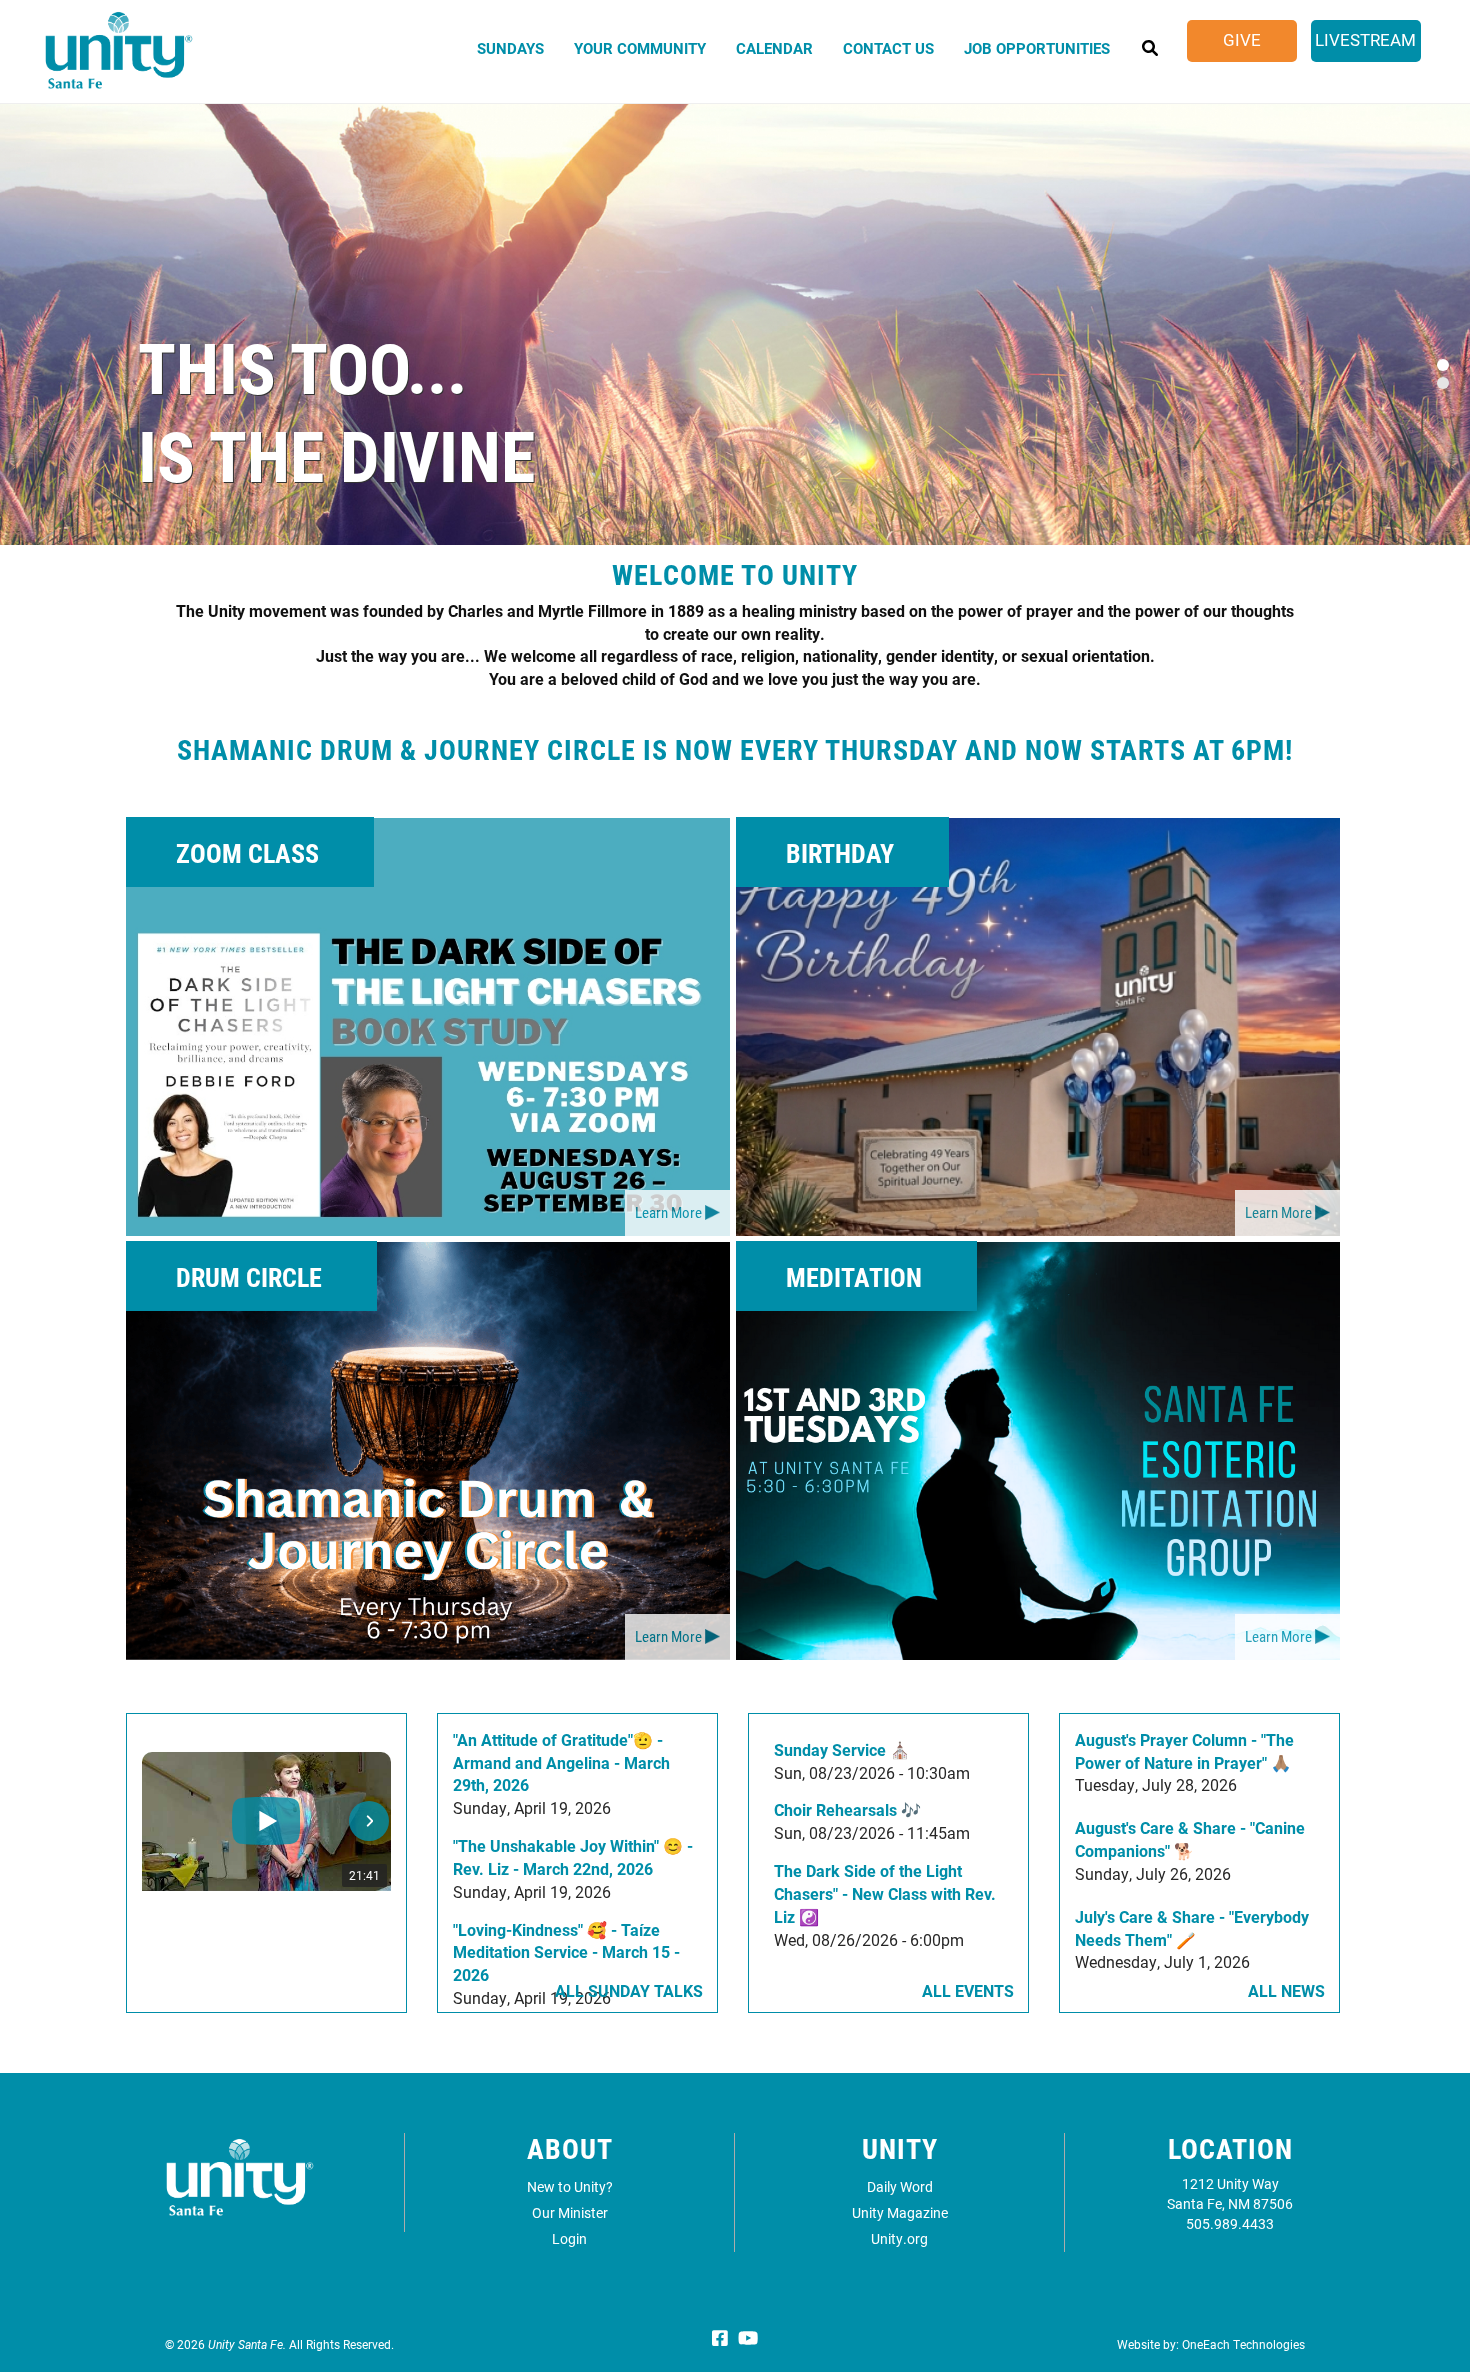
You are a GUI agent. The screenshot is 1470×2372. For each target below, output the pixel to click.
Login (569, 2238)
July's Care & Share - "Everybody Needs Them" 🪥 (1192, 1928)
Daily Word (900, 2186)
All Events (968, 1990)
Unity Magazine (900, 2212)
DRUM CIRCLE (249, 1277)
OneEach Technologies (1243, 2344)
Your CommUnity (640, 48)
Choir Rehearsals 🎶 (847, 1809)
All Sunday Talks (629, 1990)
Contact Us (888, 48)
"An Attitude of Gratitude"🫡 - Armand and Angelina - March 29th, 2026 (561, 1762)
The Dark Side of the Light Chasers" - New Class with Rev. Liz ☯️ (885, 1893)
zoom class (247, 853)
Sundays (510, 48)
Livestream (1365, 39)
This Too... (302, 366)
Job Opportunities (1037, 48)
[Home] (119, 59)
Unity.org (899, 2238)
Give (1242, 39)
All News (1286, 1990)
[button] (164, 1821)
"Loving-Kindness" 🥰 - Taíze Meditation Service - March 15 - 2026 (566, 1952)
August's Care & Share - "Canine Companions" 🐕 (1190, 1839)
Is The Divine (336, 454)
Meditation (854, 1277)
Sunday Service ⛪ (842, 1749)
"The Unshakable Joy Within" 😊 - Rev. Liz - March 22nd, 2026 (573, 1857)
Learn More (668, 1212)
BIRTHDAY (840, 853)
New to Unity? (570, 2186)
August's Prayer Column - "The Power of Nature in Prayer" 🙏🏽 (1184, 1751)
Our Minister (570, 2212)
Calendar (774, 48)
